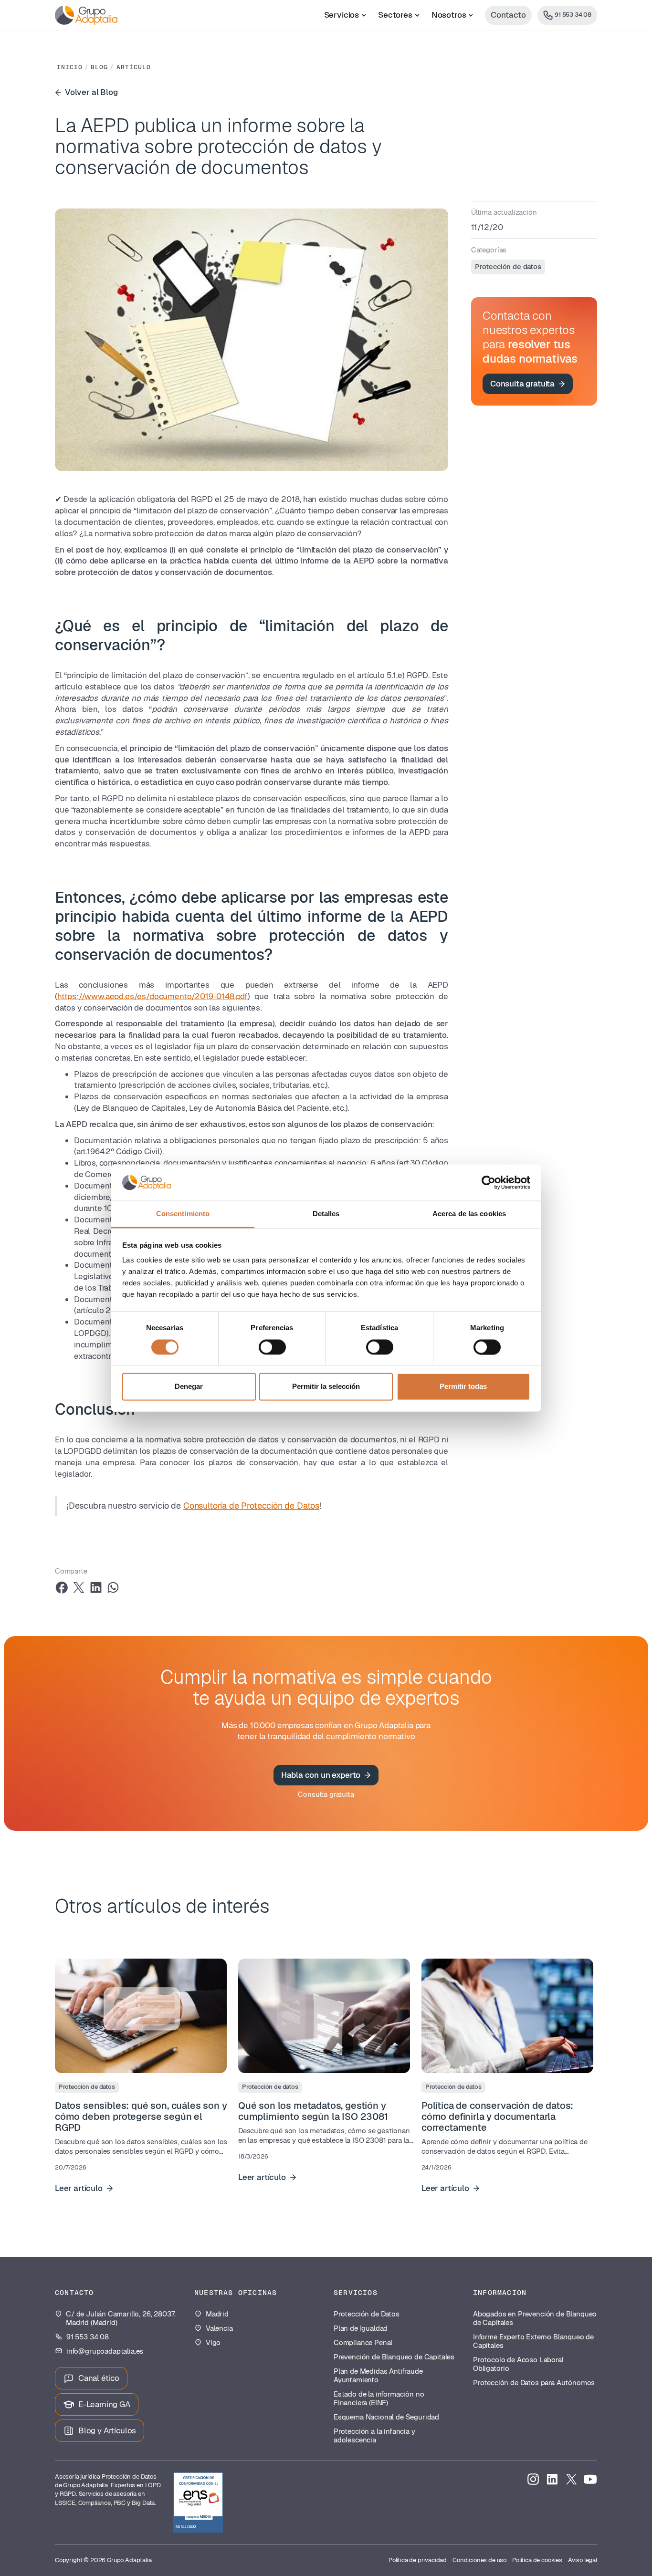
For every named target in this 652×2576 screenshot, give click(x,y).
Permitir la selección (326, 1387)
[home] (86, 15)
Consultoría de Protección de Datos (251, 1506)
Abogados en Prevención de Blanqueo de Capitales (535, 2318)
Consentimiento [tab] (183, 1214)
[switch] (272, 1347)
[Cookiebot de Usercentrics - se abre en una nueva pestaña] (489, 1182)
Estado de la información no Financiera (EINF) (379, 2399)
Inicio (70, 67)
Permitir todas (463, 1387)
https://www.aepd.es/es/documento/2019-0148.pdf (152, 996)
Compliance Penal (363, 2343)
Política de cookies (537, 2560)
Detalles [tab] (326, 1214)
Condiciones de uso (479, 2560)
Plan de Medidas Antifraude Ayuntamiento (378, 2376)
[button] (345, 15)
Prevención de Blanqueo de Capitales (394, 2357)
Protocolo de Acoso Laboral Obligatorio (518, 2364)
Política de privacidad (418, 2560)
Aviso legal (583, 2560)
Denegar (189, 1387)
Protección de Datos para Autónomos (534, 2383)
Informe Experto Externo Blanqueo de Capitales (533, 2341)
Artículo (134, 67)
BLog (99, 67)
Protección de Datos (367, 2314)
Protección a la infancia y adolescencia (374, 2436)
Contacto (508, 15)
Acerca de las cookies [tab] (469, 1214)
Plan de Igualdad (361, 2328)
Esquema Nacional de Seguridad (386, 2417)
